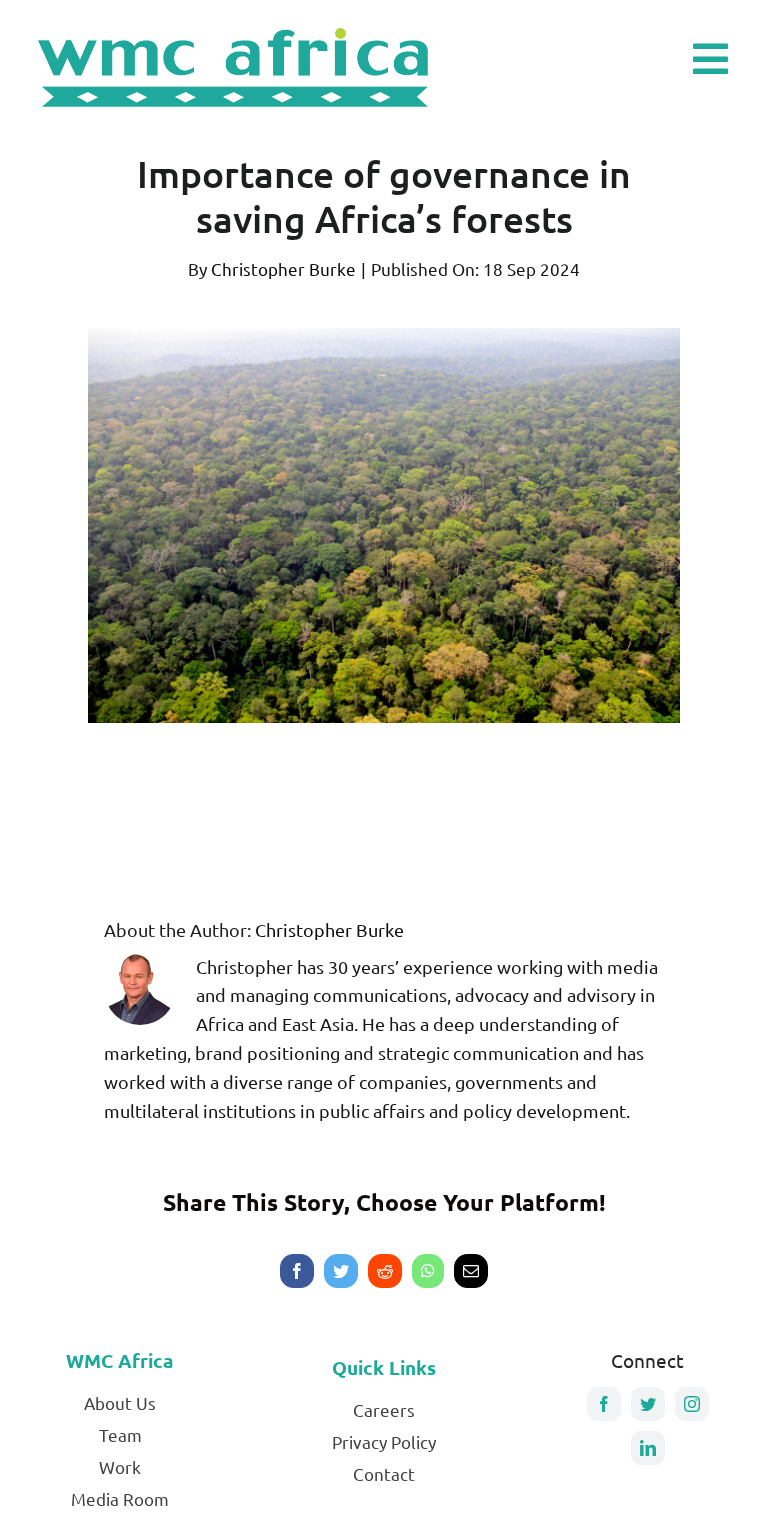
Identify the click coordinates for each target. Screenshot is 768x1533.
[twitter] (648, 1404)
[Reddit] (385, 1271)
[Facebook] (297, 1271)
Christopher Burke (283, 268)
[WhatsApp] (428, 1271)
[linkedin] (648, 1448)
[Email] (471, 1271)
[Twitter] (341, 1271)
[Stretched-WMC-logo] (237, 25)
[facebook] (604, 1404)
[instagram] (692, 1404)
